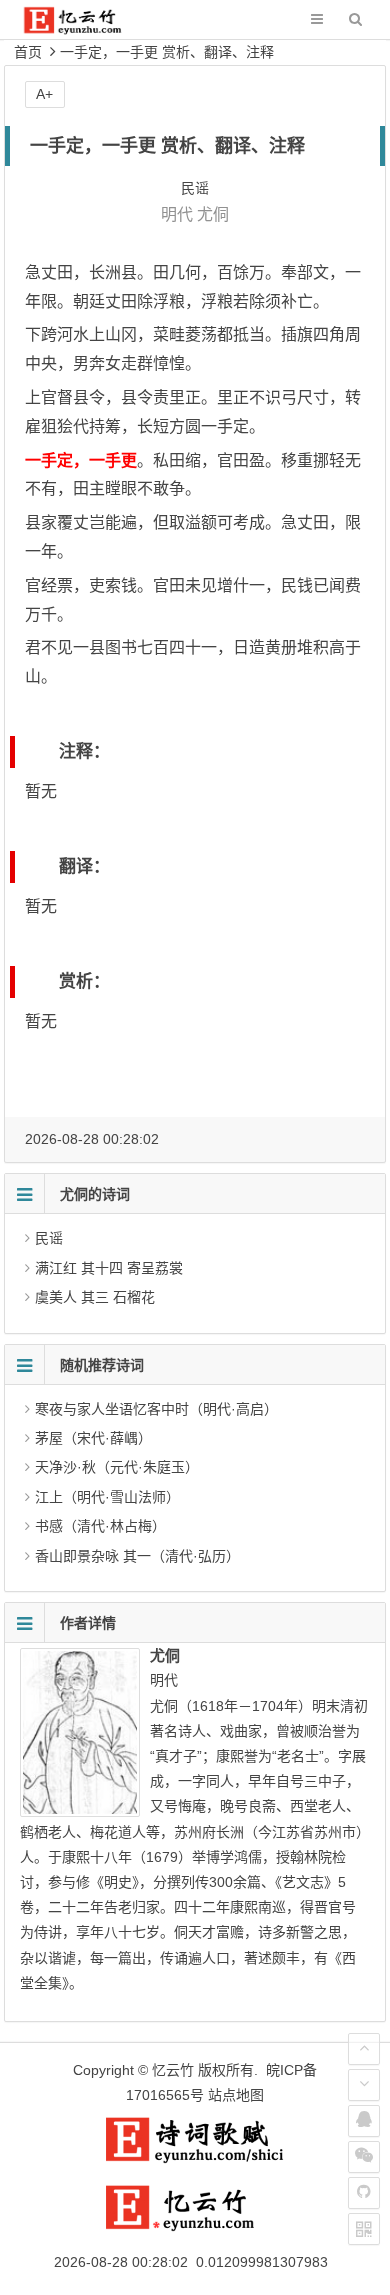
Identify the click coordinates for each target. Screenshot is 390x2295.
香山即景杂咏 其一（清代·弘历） (137, 1556)
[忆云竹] (86, 29)
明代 (177, 214)
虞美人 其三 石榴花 (95, 1297)
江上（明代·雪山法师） (107, 1497)
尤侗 (213, 214)
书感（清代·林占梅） (100, 1526)
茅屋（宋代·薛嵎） (93, 1438)
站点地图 (236, 2095)
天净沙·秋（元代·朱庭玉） (117, 1467)
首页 (28, 52)
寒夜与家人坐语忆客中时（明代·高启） (156, 1409)
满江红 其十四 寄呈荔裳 (109, 1268)
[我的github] (364, 2193)
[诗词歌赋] (195, 2159)
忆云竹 (173, 2070)
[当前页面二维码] (364, 2229)
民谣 (49, 1238)
